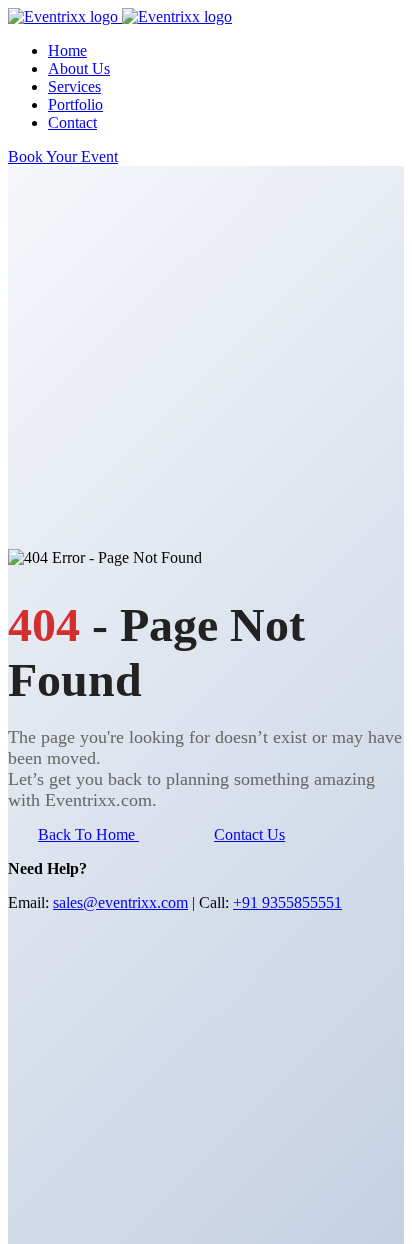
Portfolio (75, 104)
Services (74, 86)
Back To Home (88, 834)
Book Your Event (63, 156)
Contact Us (249, 834)
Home (67, 50)
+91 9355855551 (287, 902)
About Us (79, 68)
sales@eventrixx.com (120, 902)
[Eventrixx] (65, 16)
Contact (72, 122)
